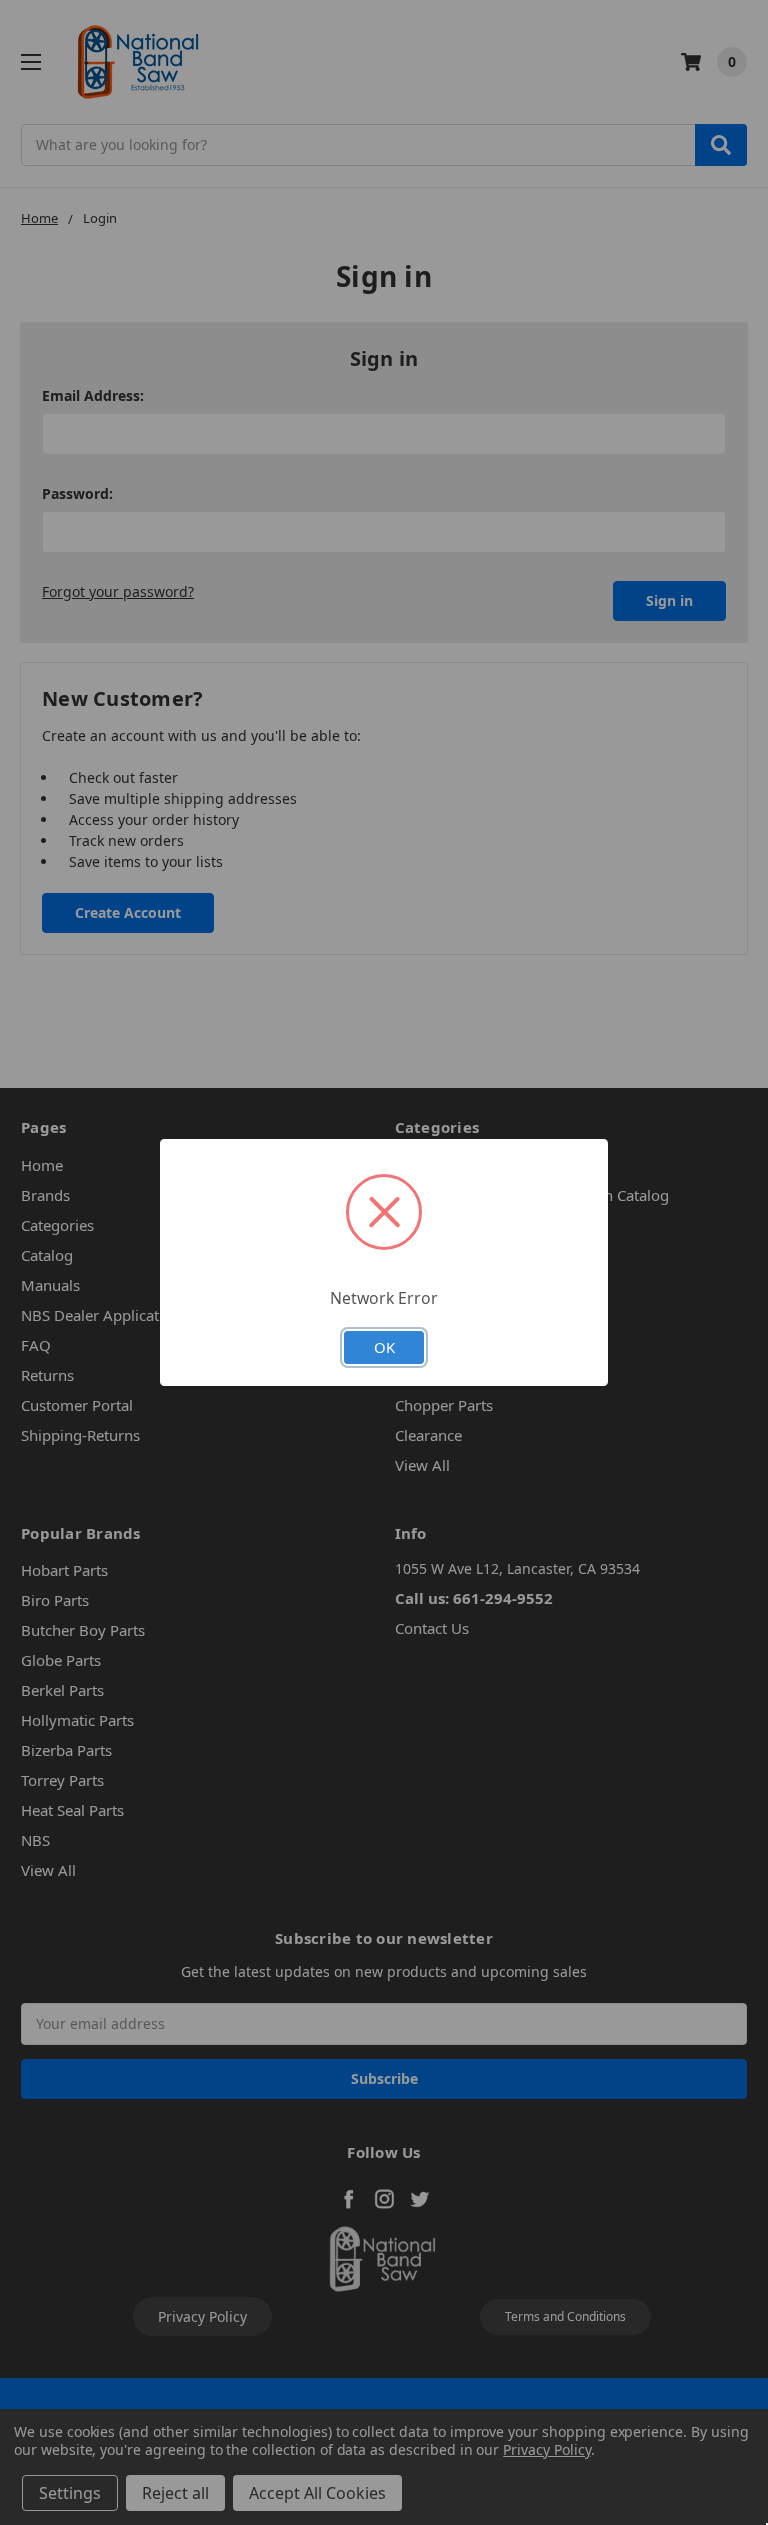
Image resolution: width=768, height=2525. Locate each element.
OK (384, 1347)
